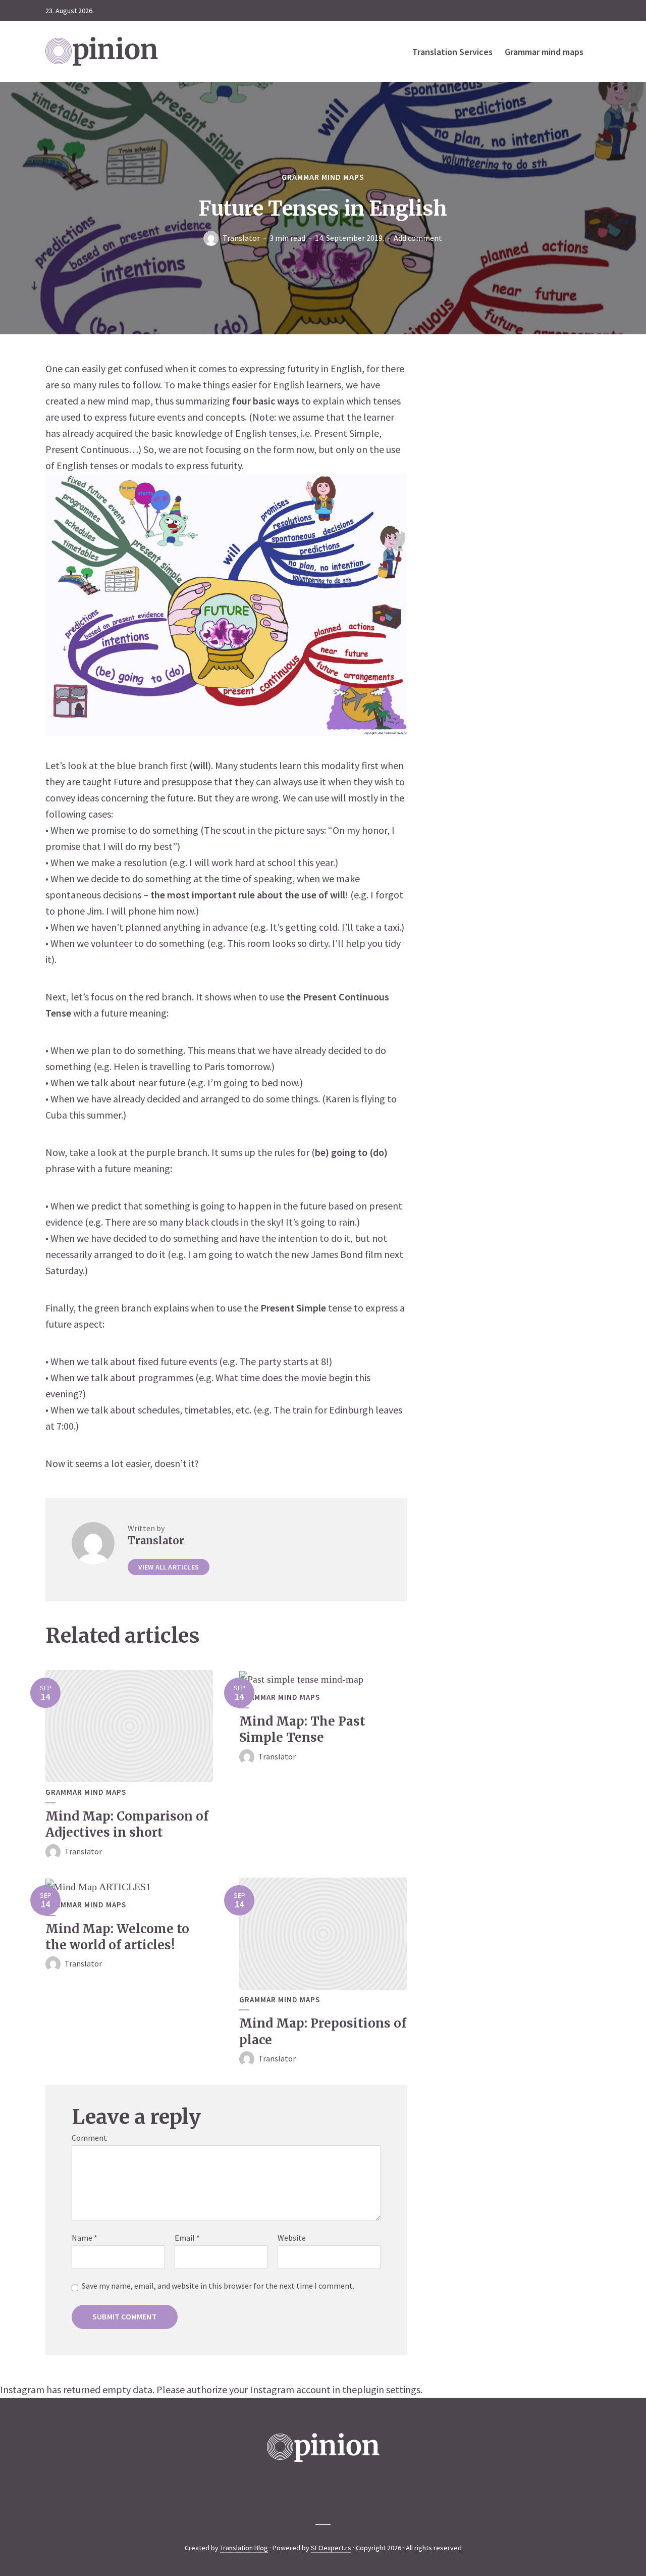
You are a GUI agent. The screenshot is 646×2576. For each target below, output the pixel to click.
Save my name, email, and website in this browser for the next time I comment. (218, 2286)
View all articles (169, 1567)
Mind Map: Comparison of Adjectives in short (127, 1824)
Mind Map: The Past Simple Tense (302, 1729)
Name (85, 2238)
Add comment (418, 238)
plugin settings (389, 2389)
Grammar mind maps (544, 52)
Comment (89, 2138)
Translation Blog (244, 2548)
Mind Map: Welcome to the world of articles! (117, 1937)
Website (292, 2238)
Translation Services (452, 52)
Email (187, 2238)
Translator (241, 238)
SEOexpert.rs (331, 2548)
